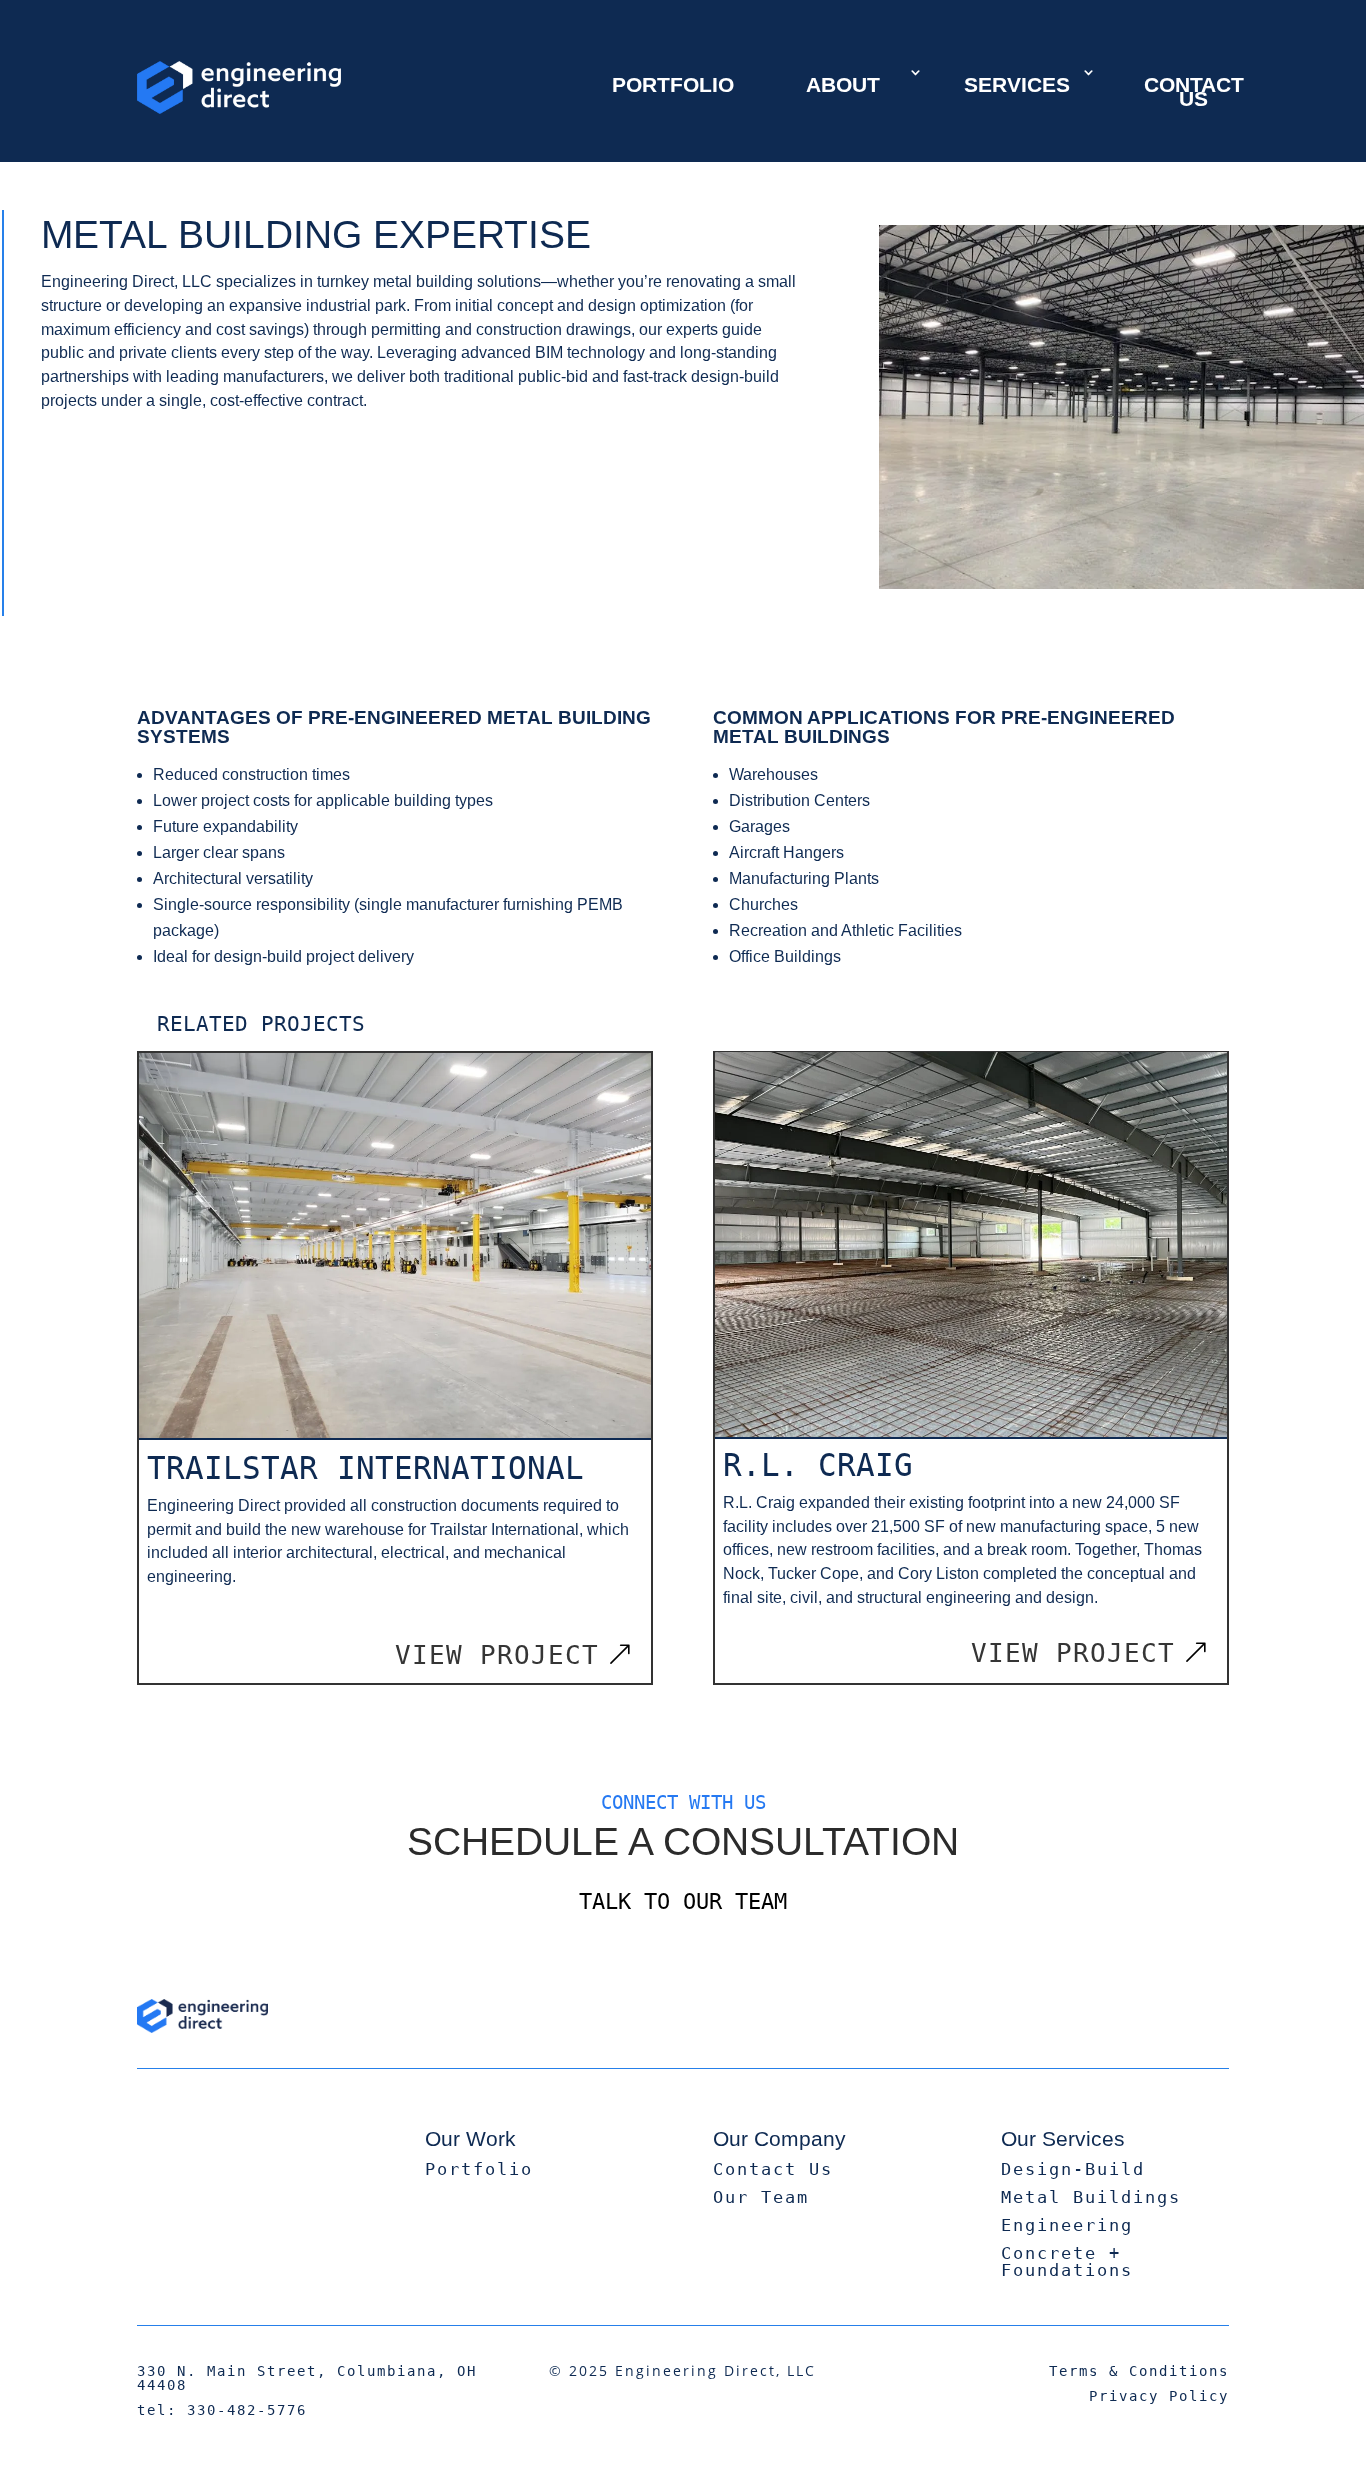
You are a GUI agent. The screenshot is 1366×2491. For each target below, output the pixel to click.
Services (1017, 84)
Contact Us (1194, 91)
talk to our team (683, 1901)
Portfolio (673, 84)
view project (497, 1655)
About (843, 84)
